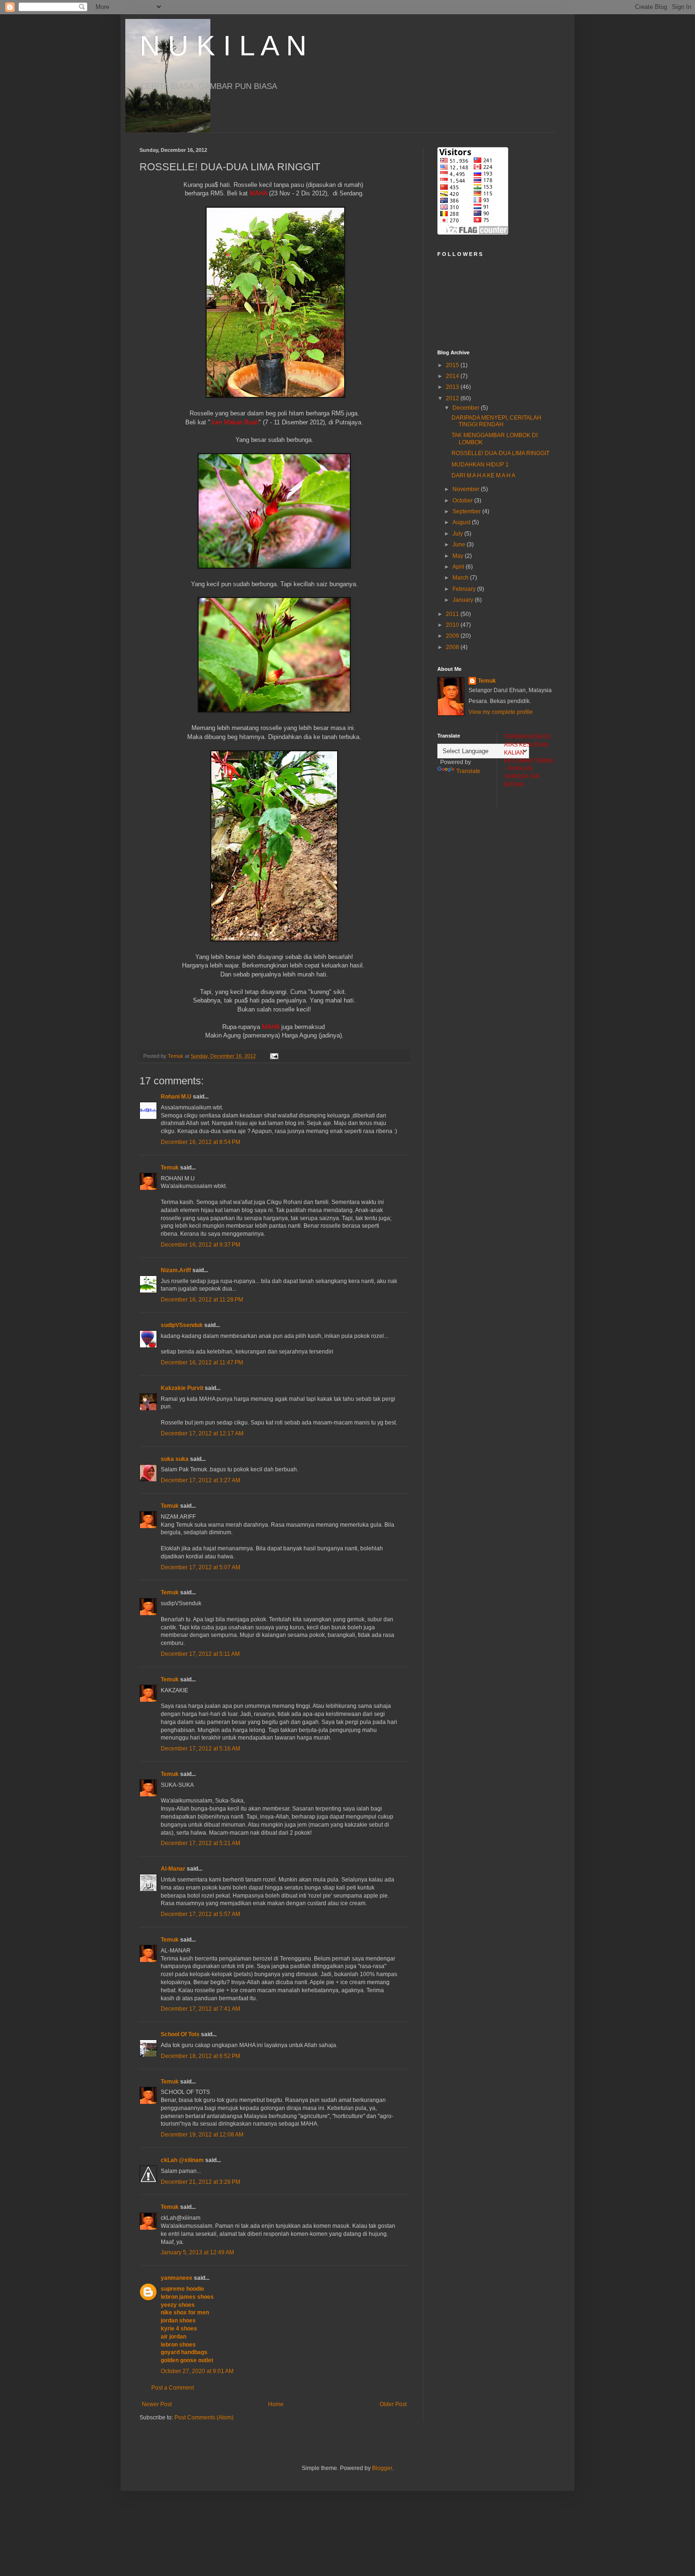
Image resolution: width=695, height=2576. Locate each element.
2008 (453, 647)
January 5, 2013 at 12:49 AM (197, 2252)
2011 (453, 614)
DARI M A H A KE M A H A (483, 475)
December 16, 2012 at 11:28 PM (202, 1300)
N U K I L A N (223, 46)
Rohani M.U (176, 1097)
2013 (453, 387)
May (459, 556)
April (459, 567)
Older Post (393, 2404)
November (467, 489)
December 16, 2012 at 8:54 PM (200, 1142)
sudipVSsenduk (182, 1325)
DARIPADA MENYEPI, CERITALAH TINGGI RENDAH (496, 421)
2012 (453, 398)
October (463, 501)
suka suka (175, 1459)
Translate (468, 771)
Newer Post (157, 2404)
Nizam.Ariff (176, 1270)
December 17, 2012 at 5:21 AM (200, 1843)
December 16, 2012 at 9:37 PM (200, 1245)
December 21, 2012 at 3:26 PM (200, 2182)
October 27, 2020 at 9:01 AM (197, 2371)
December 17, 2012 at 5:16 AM (200, 1749)
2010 (453, 625)
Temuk (170, 1168)
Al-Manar (173, 1869)
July (458, 534)
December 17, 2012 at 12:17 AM (202, 1433)
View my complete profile (501, 712)
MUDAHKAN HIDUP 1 (480, 465)
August (462, 522)
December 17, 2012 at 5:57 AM (200, 1914)
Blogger (382, 2468)
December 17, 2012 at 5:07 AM (200, 1567)
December (467, 408)
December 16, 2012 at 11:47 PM (202, 1363)
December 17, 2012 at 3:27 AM (200, 1480)
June (460, 545)
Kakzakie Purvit (182, 1388)
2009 (453, 636)
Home (276, 2404)
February (465, 589)
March (461, 578)
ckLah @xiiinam (182, 2160)
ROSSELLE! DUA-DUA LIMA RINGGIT (500, 453)
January (464, 600)
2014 (453, 376)
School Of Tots (180, 2034)
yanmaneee (177, 2278)
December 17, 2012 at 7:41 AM (200, 2009)
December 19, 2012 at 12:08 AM (202, 2135)
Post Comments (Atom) (204, 2418)
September (467, 511)
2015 (453, 365)
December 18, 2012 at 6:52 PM (200, 2056)
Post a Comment (173, 2388)
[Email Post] (274, 1056)
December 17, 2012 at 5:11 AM (200, 1654)
